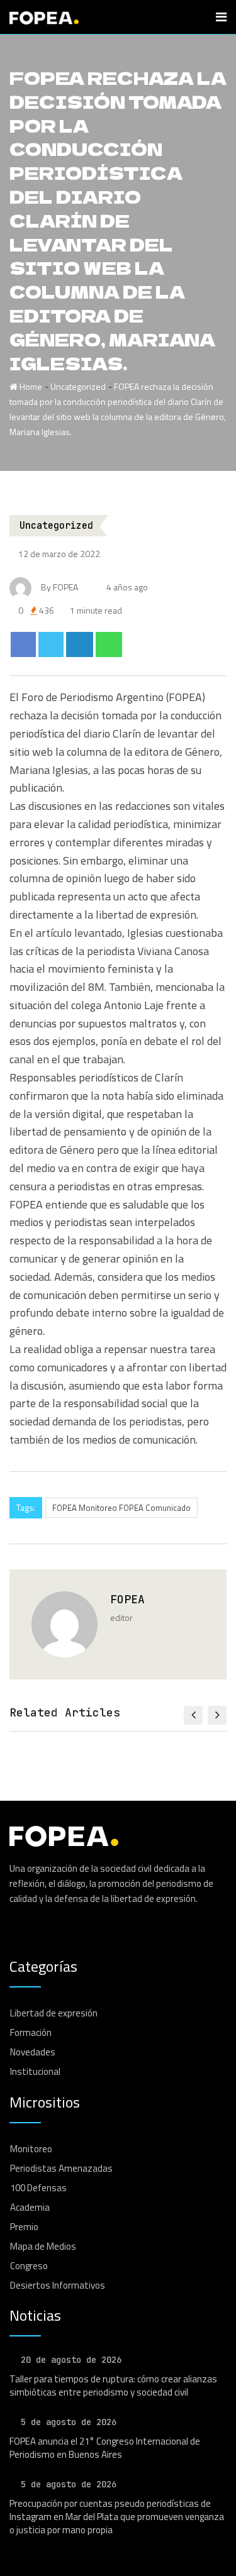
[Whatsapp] (109, 644)
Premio (24, 2227)
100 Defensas (38, 2188)
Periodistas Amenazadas (61, 2168)
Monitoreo (31, 2149)
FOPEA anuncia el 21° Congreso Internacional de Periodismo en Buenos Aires (105, 2448)
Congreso (29, 2266)
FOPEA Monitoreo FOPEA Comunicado (121, 1508)
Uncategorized (78, 386)
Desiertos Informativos (58, 2285)
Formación (31, 2032)
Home (30, 386)
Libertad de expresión (54, 2013)
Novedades (33, 2052)
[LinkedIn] (80, 644)
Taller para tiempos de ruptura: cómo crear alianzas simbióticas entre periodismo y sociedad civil (113, 2385)
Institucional (35, 2071)
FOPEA (127, 1599)
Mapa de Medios (43, 2246)
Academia (30, 2207)
